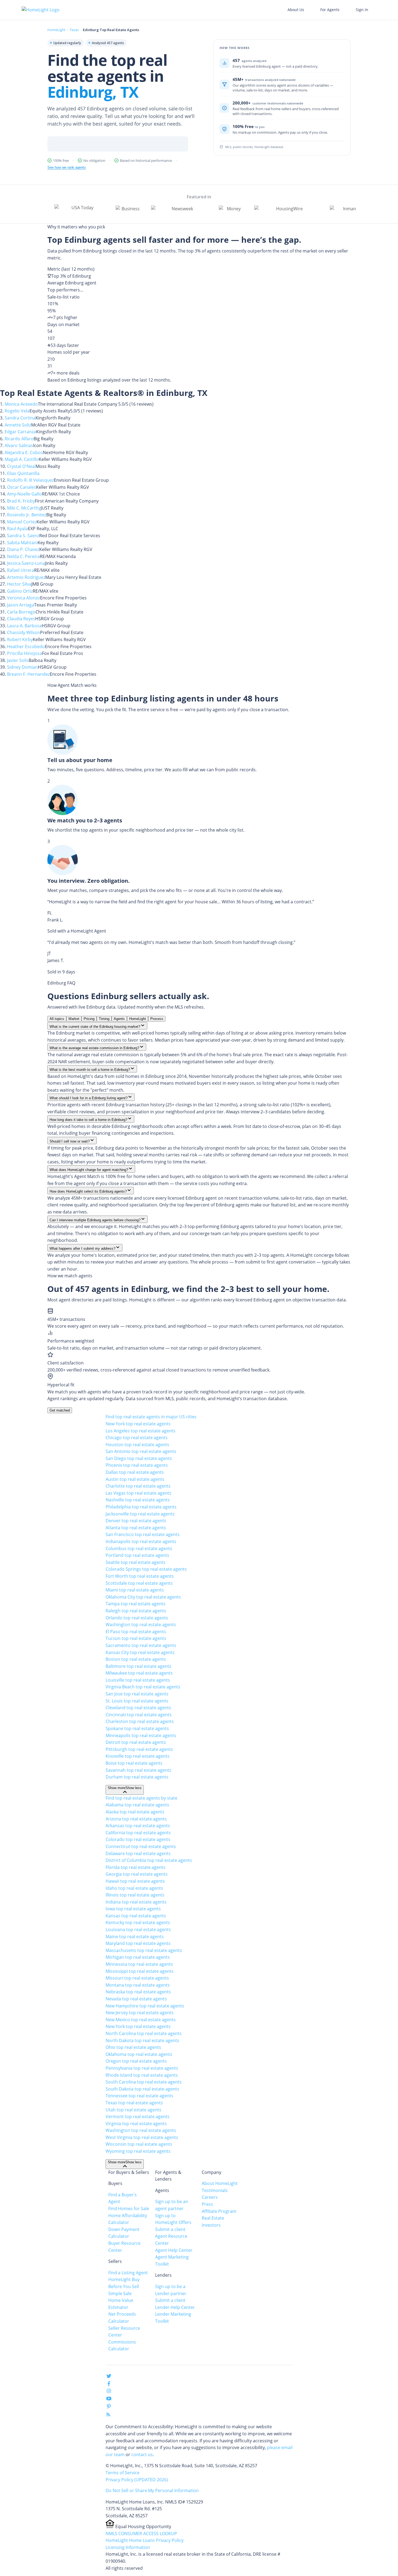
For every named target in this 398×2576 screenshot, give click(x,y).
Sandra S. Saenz (23, 536)
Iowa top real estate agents (133, 1909)
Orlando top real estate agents (137, 1618)
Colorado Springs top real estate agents (146, 1569)
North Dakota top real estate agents (142, 2040)
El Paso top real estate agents (136, 1632)
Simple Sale (120, 2293)
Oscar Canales (22, 487)
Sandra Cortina (20, 418)
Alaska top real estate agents (135, 1812)
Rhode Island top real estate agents (142, 2075)
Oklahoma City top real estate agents (143, 1597)
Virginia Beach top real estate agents (143, 1687)
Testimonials (215, 2190)
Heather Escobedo (26, 647)
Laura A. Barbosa (24, 626)
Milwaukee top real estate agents (139, 1673)
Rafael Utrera (21, 570)
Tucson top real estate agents (136, 1638)
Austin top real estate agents (135, 1479)
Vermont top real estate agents (138, 2116)
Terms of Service (123, 2473)
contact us (142, 2454)
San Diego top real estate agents (139, 1458)
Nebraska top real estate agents (138, 1992)
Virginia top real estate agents (136, 2124)
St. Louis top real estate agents (137, 1701)
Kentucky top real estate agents (138, 1922)
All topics (57, 1019)
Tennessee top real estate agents (139, 2096)
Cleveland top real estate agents (138, 1708)
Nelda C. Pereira (23, 556)
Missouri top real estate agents (137, 1978)
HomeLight (56, 30)
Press (207, 2204)
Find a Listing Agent (128, 2273)
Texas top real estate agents (134, 2103)
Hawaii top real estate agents (135, 1881)
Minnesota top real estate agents (139, 1964)
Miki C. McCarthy (24, 508)
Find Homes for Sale (129, 2209)
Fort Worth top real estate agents (140, 1576)
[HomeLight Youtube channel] (109, 2400)
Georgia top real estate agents (137, 1874)
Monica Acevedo (21, 404)
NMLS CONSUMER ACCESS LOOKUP (141, 2534)
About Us (296, 10)
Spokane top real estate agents (137, 1728)
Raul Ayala (17, 529)
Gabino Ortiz (20, 591)
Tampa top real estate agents (136, 1604)
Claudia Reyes (21, 619)
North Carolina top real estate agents (144, 2033)
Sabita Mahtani (22, 543)
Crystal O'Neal (21, 466)
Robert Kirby (20, 639)
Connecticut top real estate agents (141, 1846)
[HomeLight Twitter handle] (109, 2377)
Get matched (60, 1410)
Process (157, 1019)
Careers (210, 2197)
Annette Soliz (18, 425)
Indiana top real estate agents (136, 1902)
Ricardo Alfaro (19, 439)
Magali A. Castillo (22, 459)
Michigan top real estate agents (138, 1957)
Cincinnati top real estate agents (139, 1715)
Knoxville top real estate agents (138, 1756)
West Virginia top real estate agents (142, 2137)
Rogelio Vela (17, 411)
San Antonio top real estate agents (141, 1451)
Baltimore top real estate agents (138, 1666)
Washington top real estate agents (141, 1625)
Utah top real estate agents (133, 2110)
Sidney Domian (22, 667)
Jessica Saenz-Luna (26, 563)
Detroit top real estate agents (136, 1742)
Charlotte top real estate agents (138, 1486)
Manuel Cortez (22, 522)
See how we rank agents (67, 167)
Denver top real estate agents (136, 1521)
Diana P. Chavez (23, 549)
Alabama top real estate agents (137, 1805)
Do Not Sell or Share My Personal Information (152, 2490)
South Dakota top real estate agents (142, 2089)
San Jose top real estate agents (137, 1694)
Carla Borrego (21, 612)
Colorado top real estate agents (138, 1839)
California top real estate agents (138, 1833)
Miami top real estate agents (135, 1590)
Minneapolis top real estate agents (141, 1735)
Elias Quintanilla (23, 473)
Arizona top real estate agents (136, 1819)
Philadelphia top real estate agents (141, 1507)
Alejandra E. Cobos (24, 452)
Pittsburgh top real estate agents (139, 1749)
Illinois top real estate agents (135, 1895)
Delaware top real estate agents (138, 1853)
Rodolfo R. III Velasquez (30, 480)
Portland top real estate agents (137, 1555)
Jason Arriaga (21, 605)
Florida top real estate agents (136, 1867)
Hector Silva (19, 584)
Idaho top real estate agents (134, 1888)
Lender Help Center (175, 2307)
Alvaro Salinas (19, 445)
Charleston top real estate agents (140, 1721)
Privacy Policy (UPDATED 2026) (137, 2480)
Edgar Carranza (20, 432)
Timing (104, 1019)
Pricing (89, 1019)
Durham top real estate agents (137, 1777)
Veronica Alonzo (24, 598)
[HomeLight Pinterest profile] (109, 2408)
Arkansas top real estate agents (138, 1826)
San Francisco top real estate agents (143, 1534)
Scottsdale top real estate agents (139, 1583)
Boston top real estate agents (136, 1659)
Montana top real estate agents (138, 1985)
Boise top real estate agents (134, 1763)
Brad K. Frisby (21, 501)
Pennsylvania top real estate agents (142, 2068)
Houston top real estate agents (137, 1445)
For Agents (330, 10)
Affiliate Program (219, 2211)
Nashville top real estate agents (138, 1500)
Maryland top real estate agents (138, 1943)
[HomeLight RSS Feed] (108, 2416)
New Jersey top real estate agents (140, 2013)
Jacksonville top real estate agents (140, 1514)
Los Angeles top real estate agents (141, 1431)
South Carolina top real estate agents (144, 2082)
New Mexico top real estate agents (141, 2020)
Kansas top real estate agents (136, 1916)
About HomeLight (220, 2183)
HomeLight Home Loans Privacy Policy (145, 2540)
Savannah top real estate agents (138, 1770)
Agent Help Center (174, 2250)
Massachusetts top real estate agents (144, 1950)
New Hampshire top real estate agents (145, 2006)
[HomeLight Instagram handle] (109, 2392)
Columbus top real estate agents (139, 1548)
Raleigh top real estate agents (136, 1611)
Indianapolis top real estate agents (141, 1541)
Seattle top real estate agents (136, 1562)
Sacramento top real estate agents (141, 1645)
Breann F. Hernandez (28, 674)
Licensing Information (128, 2547)
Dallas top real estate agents (135, 1472)
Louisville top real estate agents (138, 1680)
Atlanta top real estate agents (136, 1528)
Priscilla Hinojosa (25, 653)
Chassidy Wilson (24, 632)
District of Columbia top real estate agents (149, 1860)
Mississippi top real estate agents (140, 1971)
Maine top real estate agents (135, 1937)
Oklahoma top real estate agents (139, 2054)
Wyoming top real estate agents (138, 2151)
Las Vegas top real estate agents (138, 1493)
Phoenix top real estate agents (137, 1465)
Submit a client (170, 2229)
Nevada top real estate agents (136, 1999)
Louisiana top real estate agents (138, 1929)
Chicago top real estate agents (137, 1438)
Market (74, 1019)
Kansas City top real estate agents (140, 1652)
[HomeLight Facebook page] (109, 2385)
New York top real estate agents (138, 1424)
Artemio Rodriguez (26, 577)
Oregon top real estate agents (136, 2061)
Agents (119, 1019)
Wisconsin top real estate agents (139, 2144)
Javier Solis (18, 660)
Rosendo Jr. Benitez (27, 515)
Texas (74, 30)
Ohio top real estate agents (133, 2047)
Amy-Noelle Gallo (25, 494)
